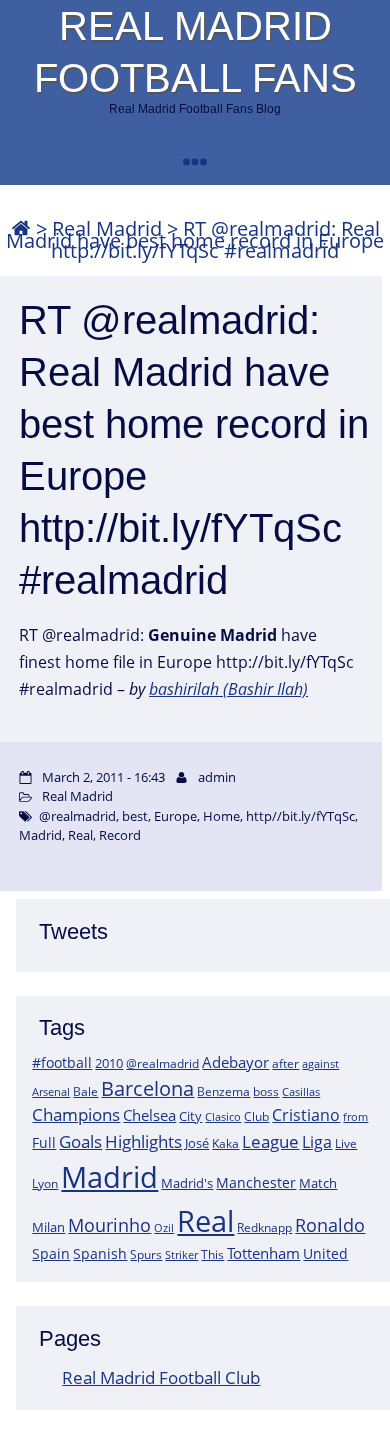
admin (217, 777)
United (325, 1253)
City (190, 1116)
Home (221, 816)
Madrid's (187, 1183)
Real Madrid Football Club (161, 1377)
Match (318, 1183)
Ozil (164, 1228)
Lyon (45, 1183)
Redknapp (264, 1227)
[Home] (21, 228)
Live (346, 1143)
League (270, 1141)
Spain (51, 1253)
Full (44, 1142)
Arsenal (51, 1092)
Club (256, 1116)
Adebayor (235, 1062)
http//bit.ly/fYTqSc (300, 816)
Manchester (256, 1182)
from (355, 1116)
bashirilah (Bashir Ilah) (228, 689)
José (197, 1143)
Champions (76, 1114)
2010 (109, 1063)
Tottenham (263, 1253)
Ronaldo (330, 1225)
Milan (48, 1227)
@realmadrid (162, 1063)
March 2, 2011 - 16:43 (103, 777)
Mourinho (109, 1224)
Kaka (225, 1143)
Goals (80, 1141)
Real (205, 1220)
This (212, 1254)
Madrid (109, 1177)
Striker (181, 1255)
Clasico (223, 1116)
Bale (85, 1091)
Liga (317, 1142)
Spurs (146, 1254)
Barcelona (147, 1088)
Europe (175, 816)
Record (120, 835)
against (320, 1063)
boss (266, 1091)
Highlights (143, 1141)
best (135, 816)
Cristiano (306, 1115)
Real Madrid (77, 796)
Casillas (301, 1091)
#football (62, 1062)
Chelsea (149, 1115)
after (285, 1063)
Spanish (100, 1253)
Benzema (223, 1091)
